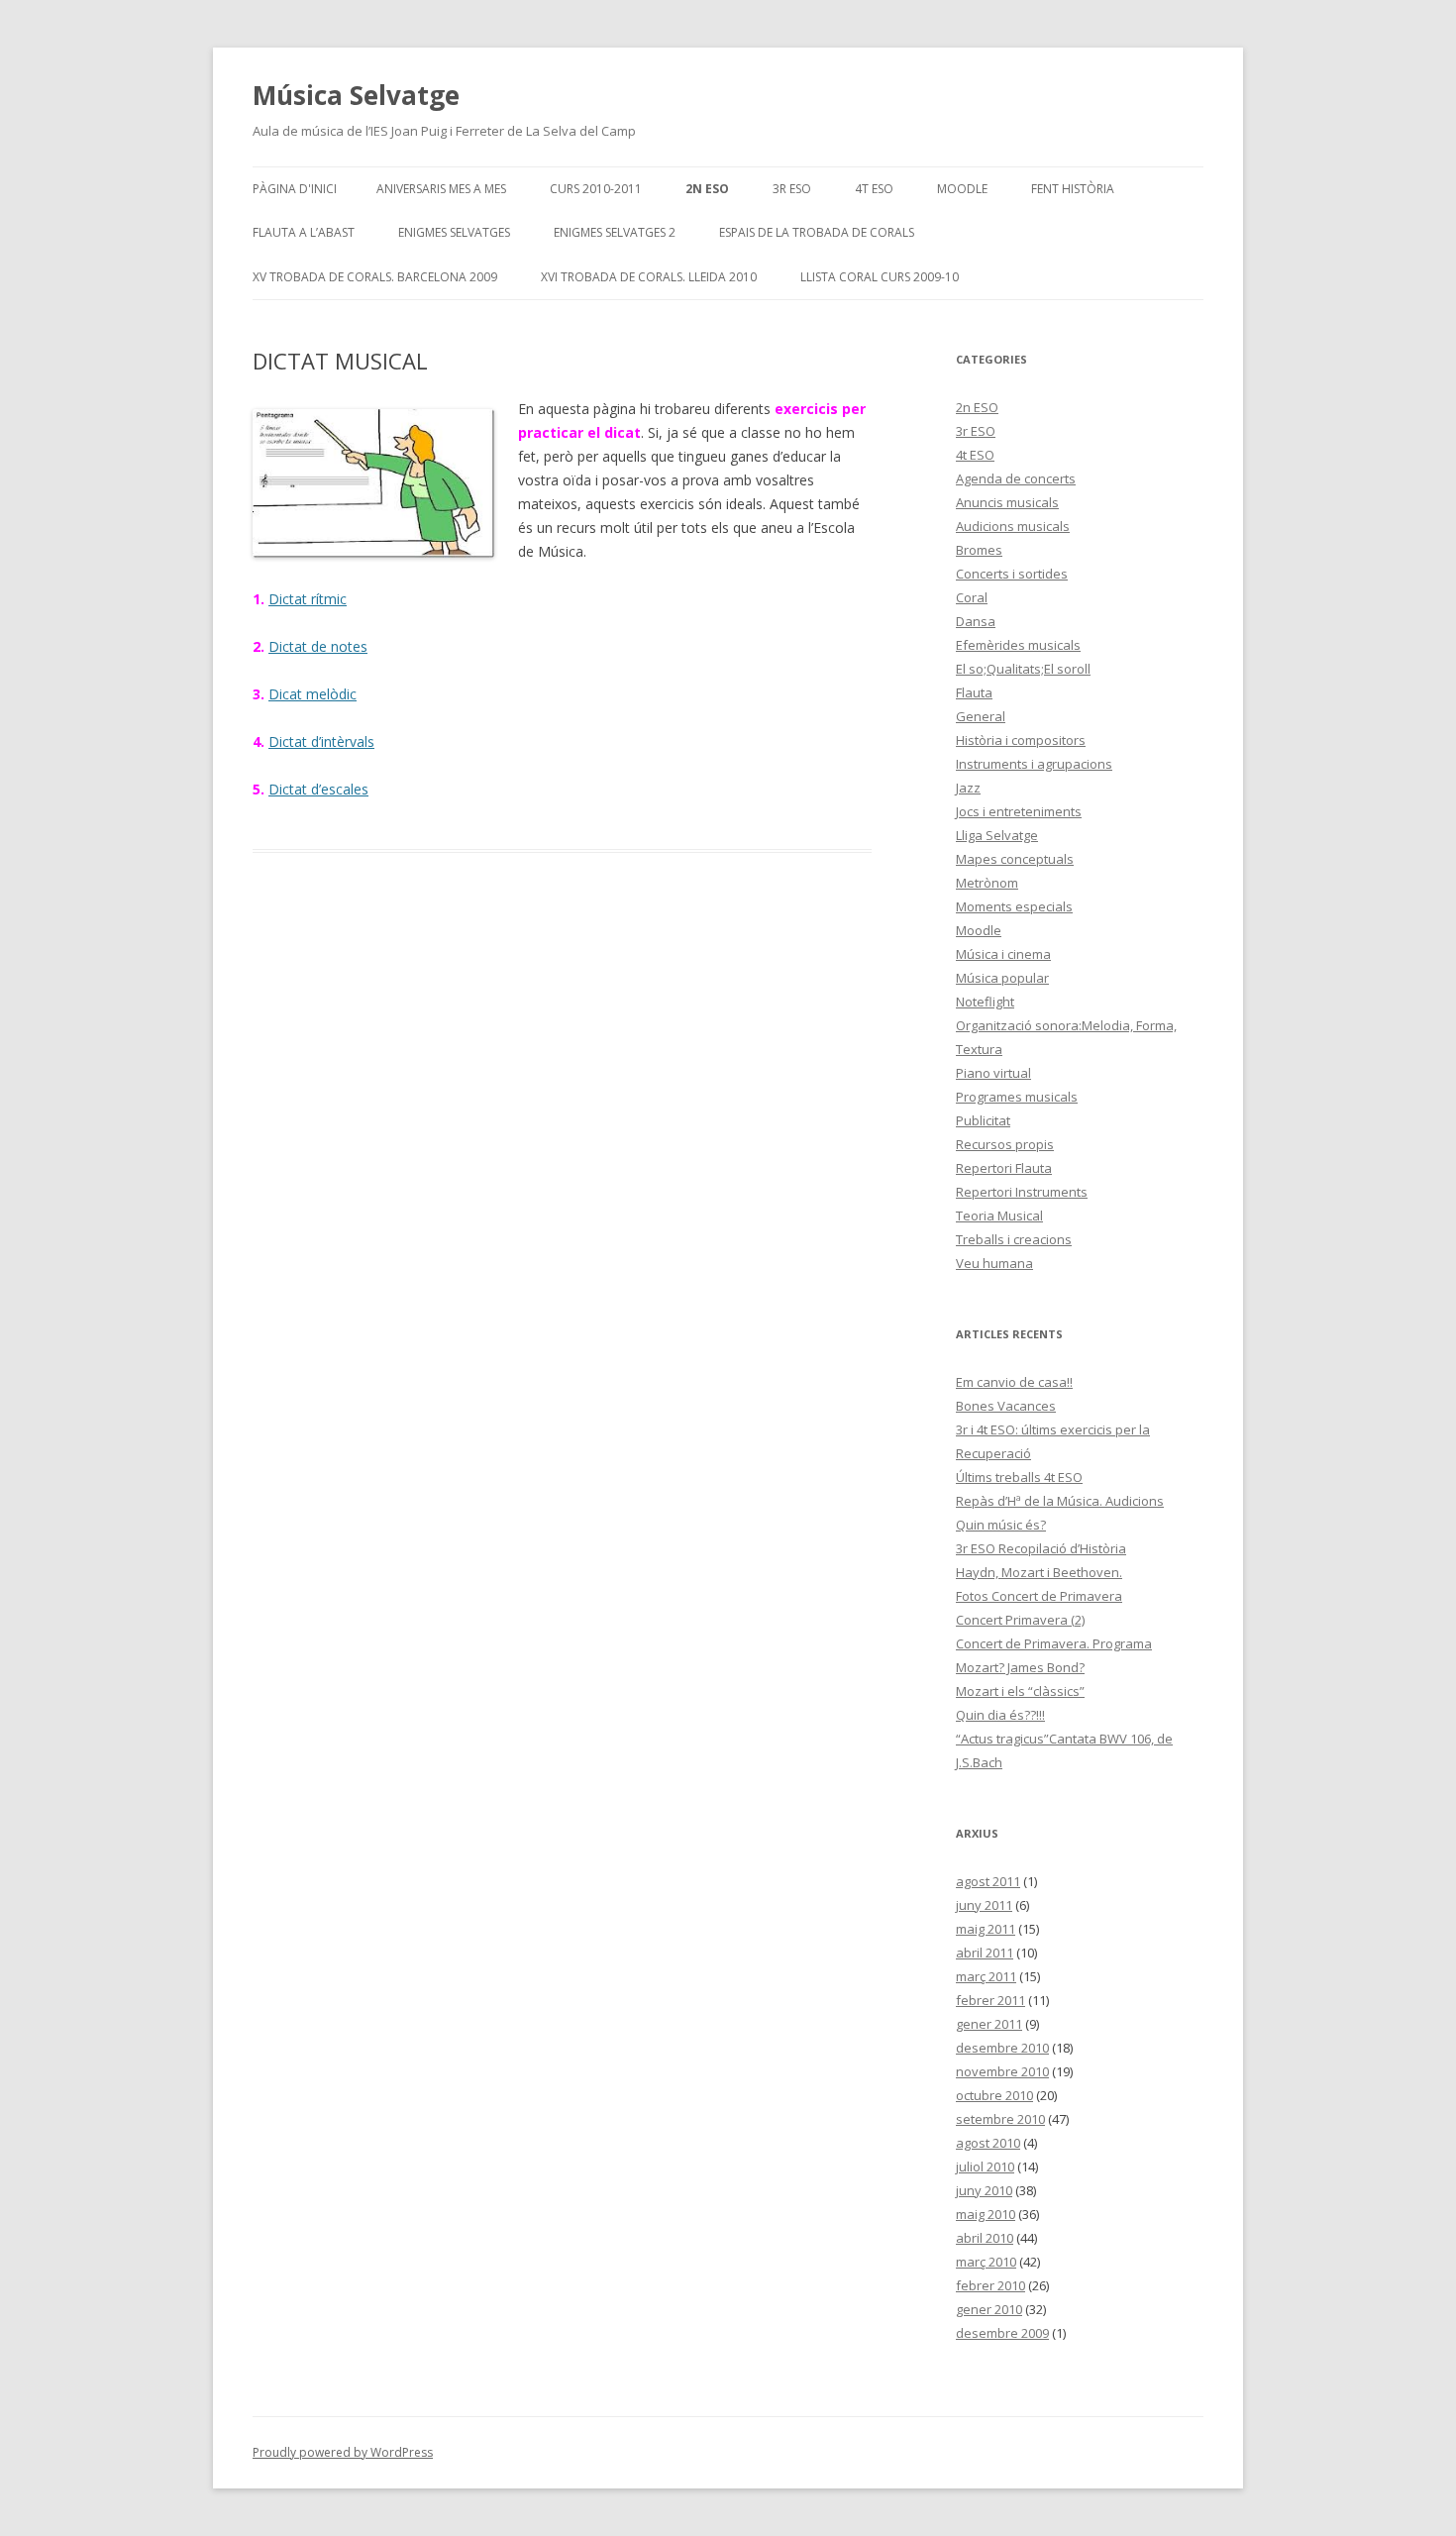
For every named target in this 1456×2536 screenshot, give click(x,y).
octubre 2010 (994, 2095)
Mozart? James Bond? (1020, 1667)
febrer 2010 (990, 2285)
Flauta (974, 692)
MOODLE (962, 189)
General (981, 716)
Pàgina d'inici (295, 189)
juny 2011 (984, 1905)
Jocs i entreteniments (1019, 811)
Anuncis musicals (1007, 502)
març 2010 (986, 2262)
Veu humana (994, 1263)
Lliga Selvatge (997, 835)
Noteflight (985, 1002)
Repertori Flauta (1004, 1168)
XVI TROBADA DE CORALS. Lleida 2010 (649, 277)
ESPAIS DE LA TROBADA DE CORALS (817, 232)
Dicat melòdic (312, 694)
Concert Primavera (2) (1020, 1620)
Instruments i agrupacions (1034, 764)
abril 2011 (985, 1953)
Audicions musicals (1013, 526)
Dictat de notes (318, 646)
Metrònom (987, 883)
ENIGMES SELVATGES (454, 232)
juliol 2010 (985, 2166)
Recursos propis (1005, 1144)
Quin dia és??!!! (1000, 1715)
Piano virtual (993, 1073)
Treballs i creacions (1014, 1239)
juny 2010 (984, 2190)
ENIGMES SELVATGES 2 (615, 232)
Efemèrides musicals (1018, 645)
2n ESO (707, 189)
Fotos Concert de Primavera (1039, 1596)
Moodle (979, 930)
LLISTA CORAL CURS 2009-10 (880, 277)
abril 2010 (985, 2238)
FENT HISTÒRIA (1073, 189)
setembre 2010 (1000, 2119)
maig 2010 (986, 2214)
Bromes (979, 550)
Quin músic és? (1001, 1525)
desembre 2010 (1002, 2048)
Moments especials (1014, 906)
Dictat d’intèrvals (321, 741)
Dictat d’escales (318, 789)
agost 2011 (988, 1881)
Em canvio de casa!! (1014, 1382)
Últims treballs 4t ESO (1019, 1477)
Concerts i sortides (1012, 574)
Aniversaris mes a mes (441, 189)
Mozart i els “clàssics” (1020, 1691)
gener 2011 (989, 2024)
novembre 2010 (1002, 2071)
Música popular (1002, 978)
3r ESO (792, 189)
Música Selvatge (356, 95)
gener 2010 (989, 2309)
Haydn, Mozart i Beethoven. (1039, 1572)
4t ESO (874, 189)
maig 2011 (986, 1929)
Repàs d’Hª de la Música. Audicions (1060, 1501)
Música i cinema (1003, 954)
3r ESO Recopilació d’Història (1041, 1548)
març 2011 (986, 1976)
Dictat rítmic (308, 599)
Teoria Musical (999, 1215)
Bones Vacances (1006, 1406)
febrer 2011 (990, 2000)
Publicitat (983, 1120)
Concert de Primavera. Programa (1054, 1643)
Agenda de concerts (1016, 478)
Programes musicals (1017, 1097)
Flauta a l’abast (304, 232)
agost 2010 (988, 2143)
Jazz (968, 788)
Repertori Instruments (1022, 1192)
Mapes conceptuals (1015, 859)
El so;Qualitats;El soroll (1023, 669)
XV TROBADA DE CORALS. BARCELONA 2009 (375, 277)
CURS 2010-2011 (596, 189)
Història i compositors (1021, 740)
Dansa (976, 621)
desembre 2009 (1002, 2333)
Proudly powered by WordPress (343, 2452)
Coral (972, 597)
